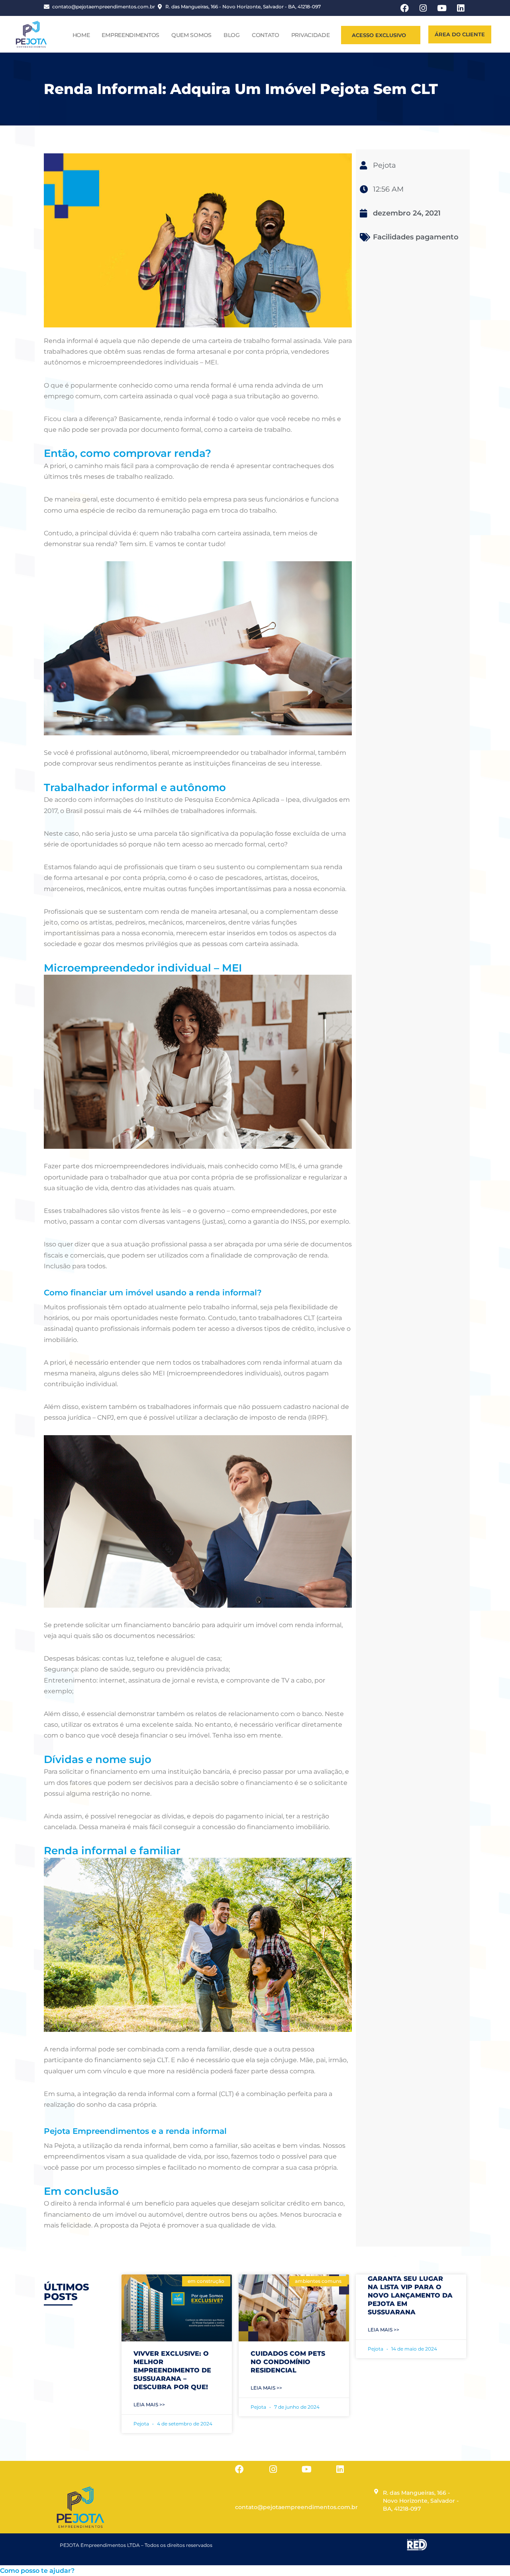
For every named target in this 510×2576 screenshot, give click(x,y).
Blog (232, 35)
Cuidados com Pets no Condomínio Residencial (288, 2362)
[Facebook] (239, 2469)
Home (81, 35)
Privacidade (311, 35)
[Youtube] (306, 2469)
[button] (37, 2571)
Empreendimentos (130, 35)
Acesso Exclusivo (379, 35)
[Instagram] (273, 2469)
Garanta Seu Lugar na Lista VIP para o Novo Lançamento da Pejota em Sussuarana (410, 2295)
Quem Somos (191, 35)
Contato (266, 35)
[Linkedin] (340, 2469)
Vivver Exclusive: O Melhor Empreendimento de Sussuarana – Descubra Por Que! (172, 2370)
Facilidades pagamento (416, 237)
